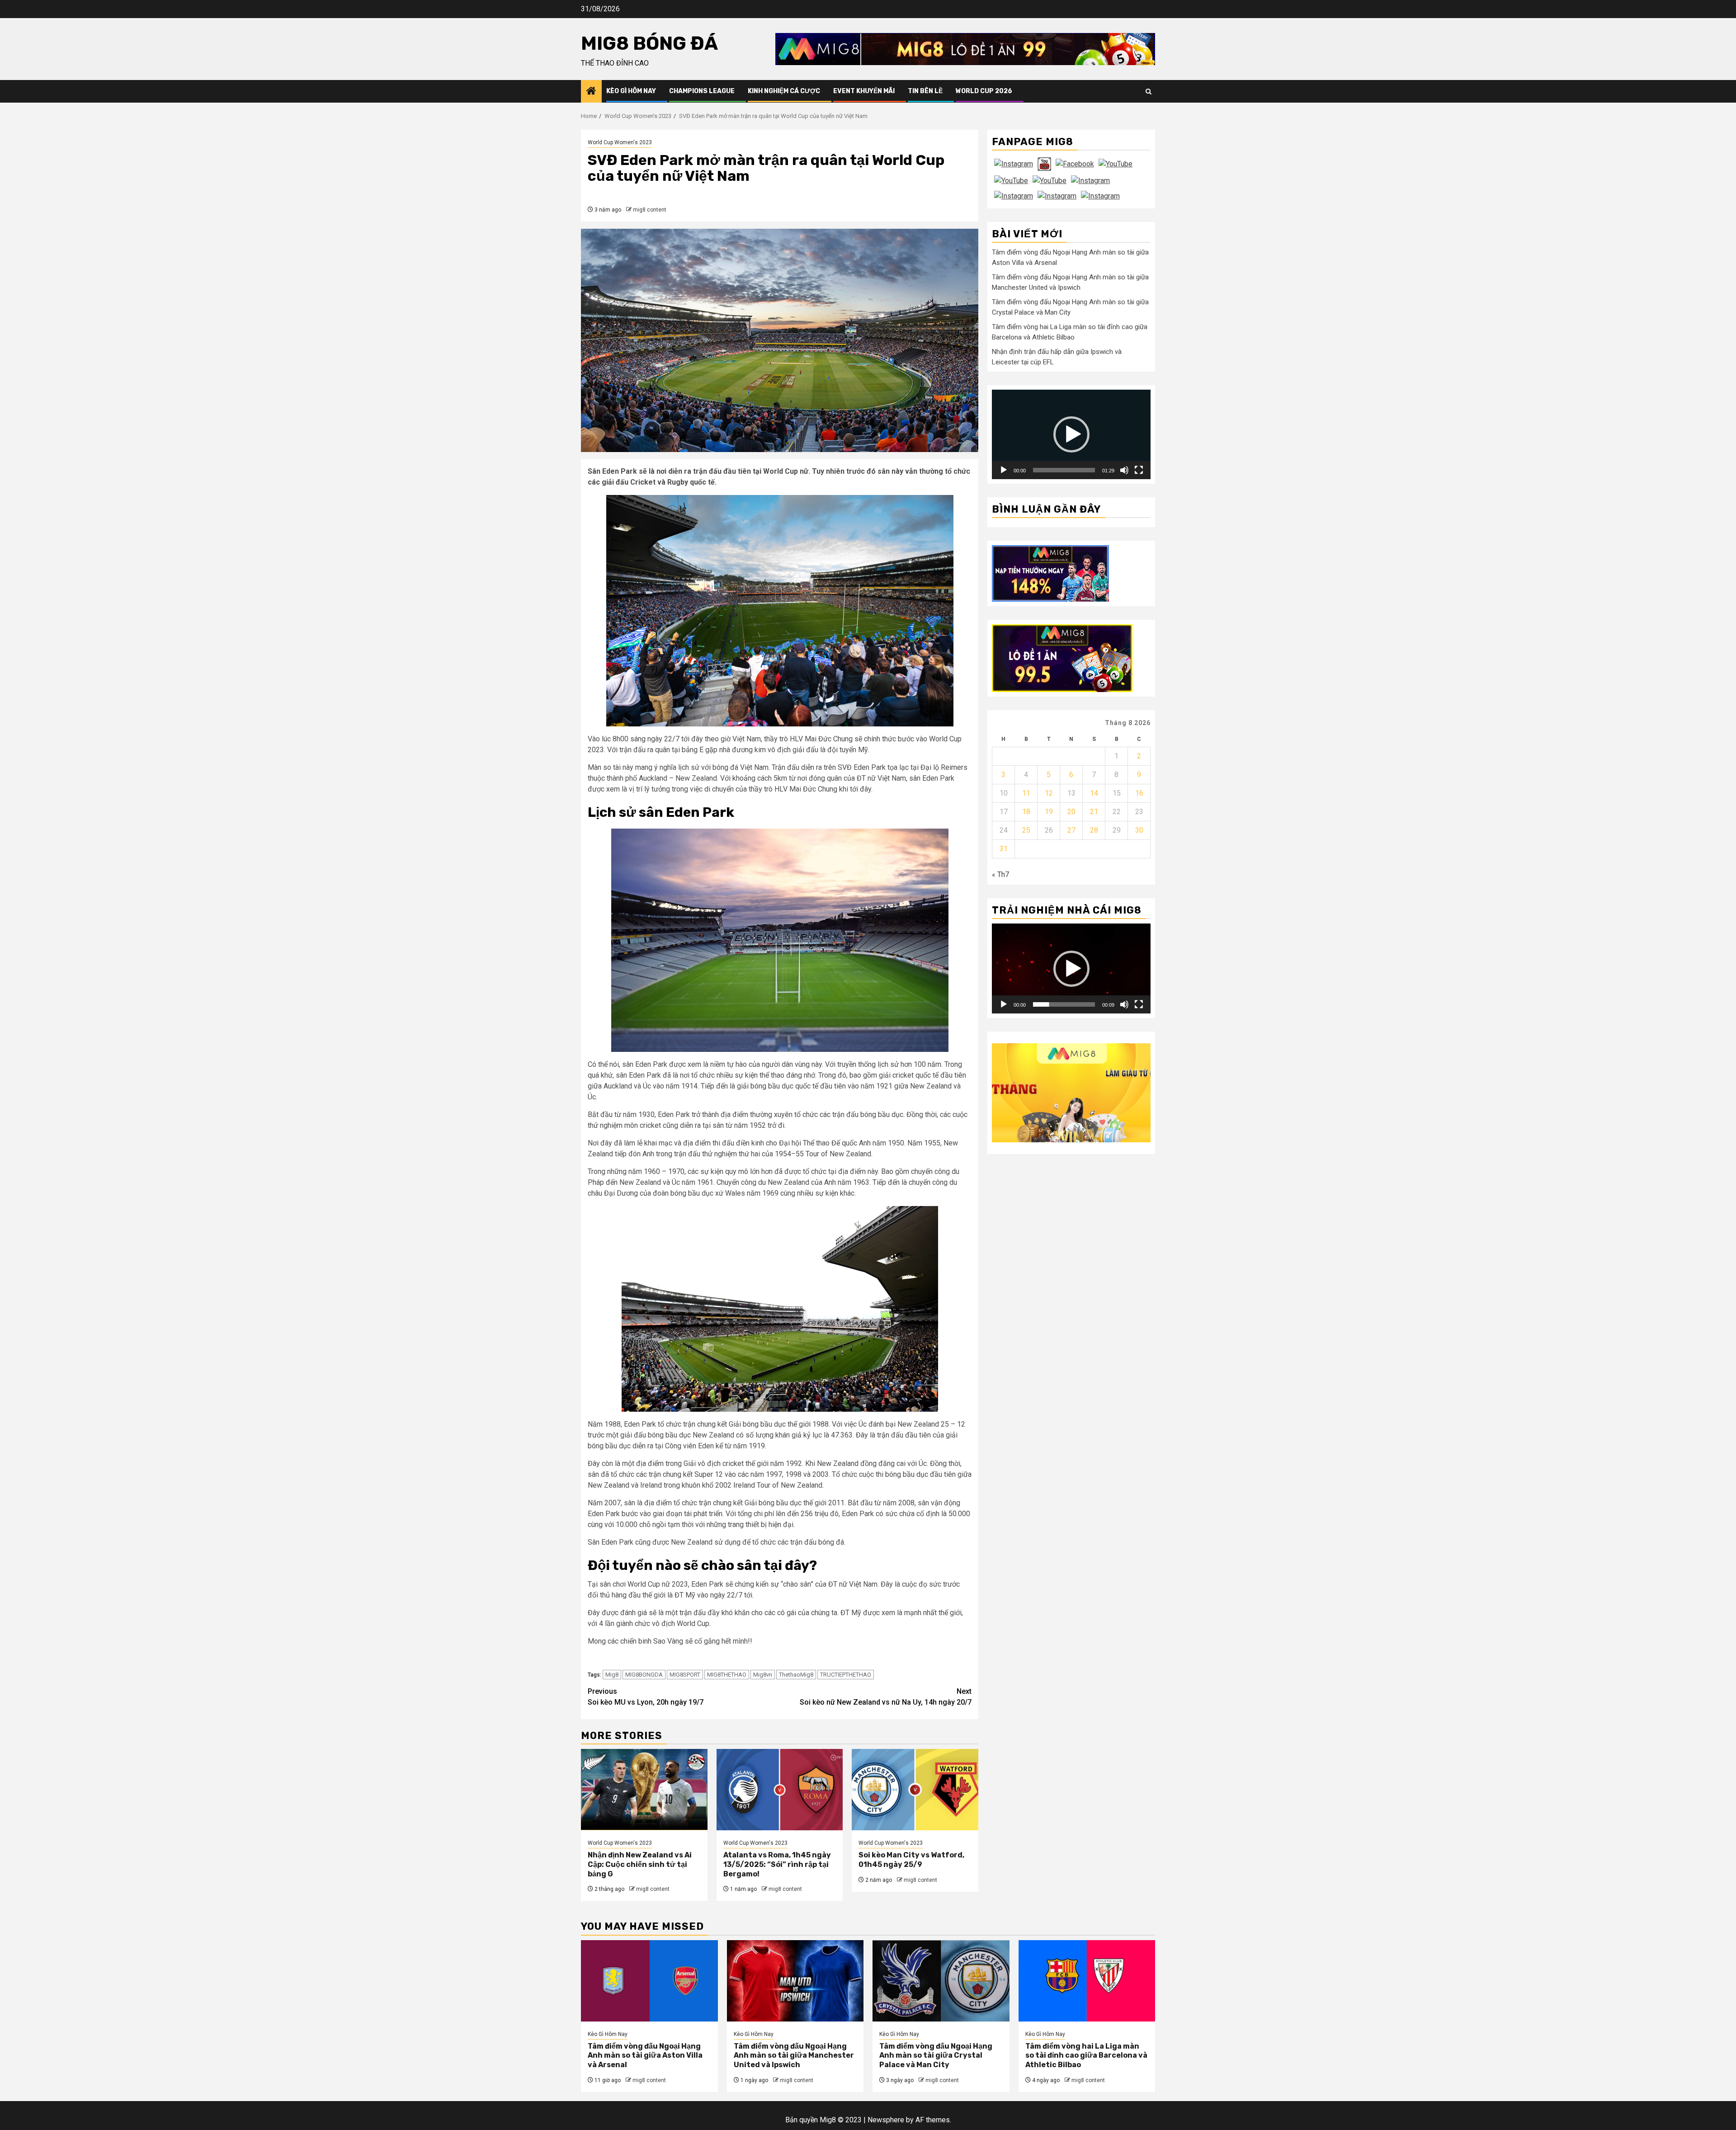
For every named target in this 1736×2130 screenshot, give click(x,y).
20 (1071, 812)
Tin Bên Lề (925, 91)
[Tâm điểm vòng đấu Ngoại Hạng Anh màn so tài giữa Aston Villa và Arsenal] (649, 1981)
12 (1049, 793)
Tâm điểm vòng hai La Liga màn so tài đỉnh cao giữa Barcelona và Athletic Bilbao (1086, 2056)
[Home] (591, 92)
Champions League (702, 91)
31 (1004, 849)
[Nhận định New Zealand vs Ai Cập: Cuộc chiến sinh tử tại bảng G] (644, 1790)
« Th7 (1000, 874)
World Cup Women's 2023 (620, 142)
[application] (1071, 434)
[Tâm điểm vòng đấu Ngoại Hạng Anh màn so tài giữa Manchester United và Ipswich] (795, 1981)
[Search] (1149, 92)
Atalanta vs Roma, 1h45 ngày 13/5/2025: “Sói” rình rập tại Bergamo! (777, 1864)
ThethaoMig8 (796, 1675)
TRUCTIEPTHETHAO (846, 1675)
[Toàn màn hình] (1139, 470)
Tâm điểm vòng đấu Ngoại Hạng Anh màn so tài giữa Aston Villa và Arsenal (645, 2056)
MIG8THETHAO (727, 1675)
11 (1026, 793)
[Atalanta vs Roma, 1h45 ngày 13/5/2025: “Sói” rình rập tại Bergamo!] (780, 1790)
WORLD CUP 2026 (984, 91)
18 (1026, 812)
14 (1094, 793)
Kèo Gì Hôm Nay (631, 91)
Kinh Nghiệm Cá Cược (784, 91)
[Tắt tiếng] (1124, 470)
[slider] (1064, 470)
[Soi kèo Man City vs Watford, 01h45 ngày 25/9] (915, 1790)
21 (1094, 812)
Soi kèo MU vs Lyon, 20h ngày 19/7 (646, 1697)
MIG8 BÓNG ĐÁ (649, 43)
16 (1139, 793)
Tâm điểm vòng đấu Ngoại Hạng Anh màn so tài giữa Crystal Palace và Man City (936, 2056)
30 (1139, 830)
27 (1071, 830)
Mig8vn (763, 1675)
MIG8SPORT (685, 1675)
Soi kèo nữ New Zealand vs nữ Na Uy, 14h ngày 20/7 (886, 1697)
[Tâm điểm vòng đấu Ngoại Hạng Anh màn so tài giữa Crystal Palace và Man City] (941, 1981)
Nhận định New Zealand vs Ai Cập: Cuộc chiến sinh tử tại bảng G (640, 1864)
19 (1049, 812)
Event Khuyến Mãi (864, 91)
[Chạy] (1004, 470)
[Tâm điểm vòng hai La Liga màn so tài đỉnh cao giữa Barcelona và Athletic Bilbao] (1087, 1981)
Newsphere (886, 2120)
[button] (1071, 434)
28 (1094, 830)
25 (1026, 830)
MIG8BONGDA (644, 1675)
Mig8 (612, 1675)
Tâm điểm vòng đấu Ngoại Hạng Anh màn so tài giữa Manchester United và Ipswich (794, 2056)
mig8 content (650, 210)
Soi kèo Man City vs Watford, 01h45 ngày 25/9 (911, 1860)
